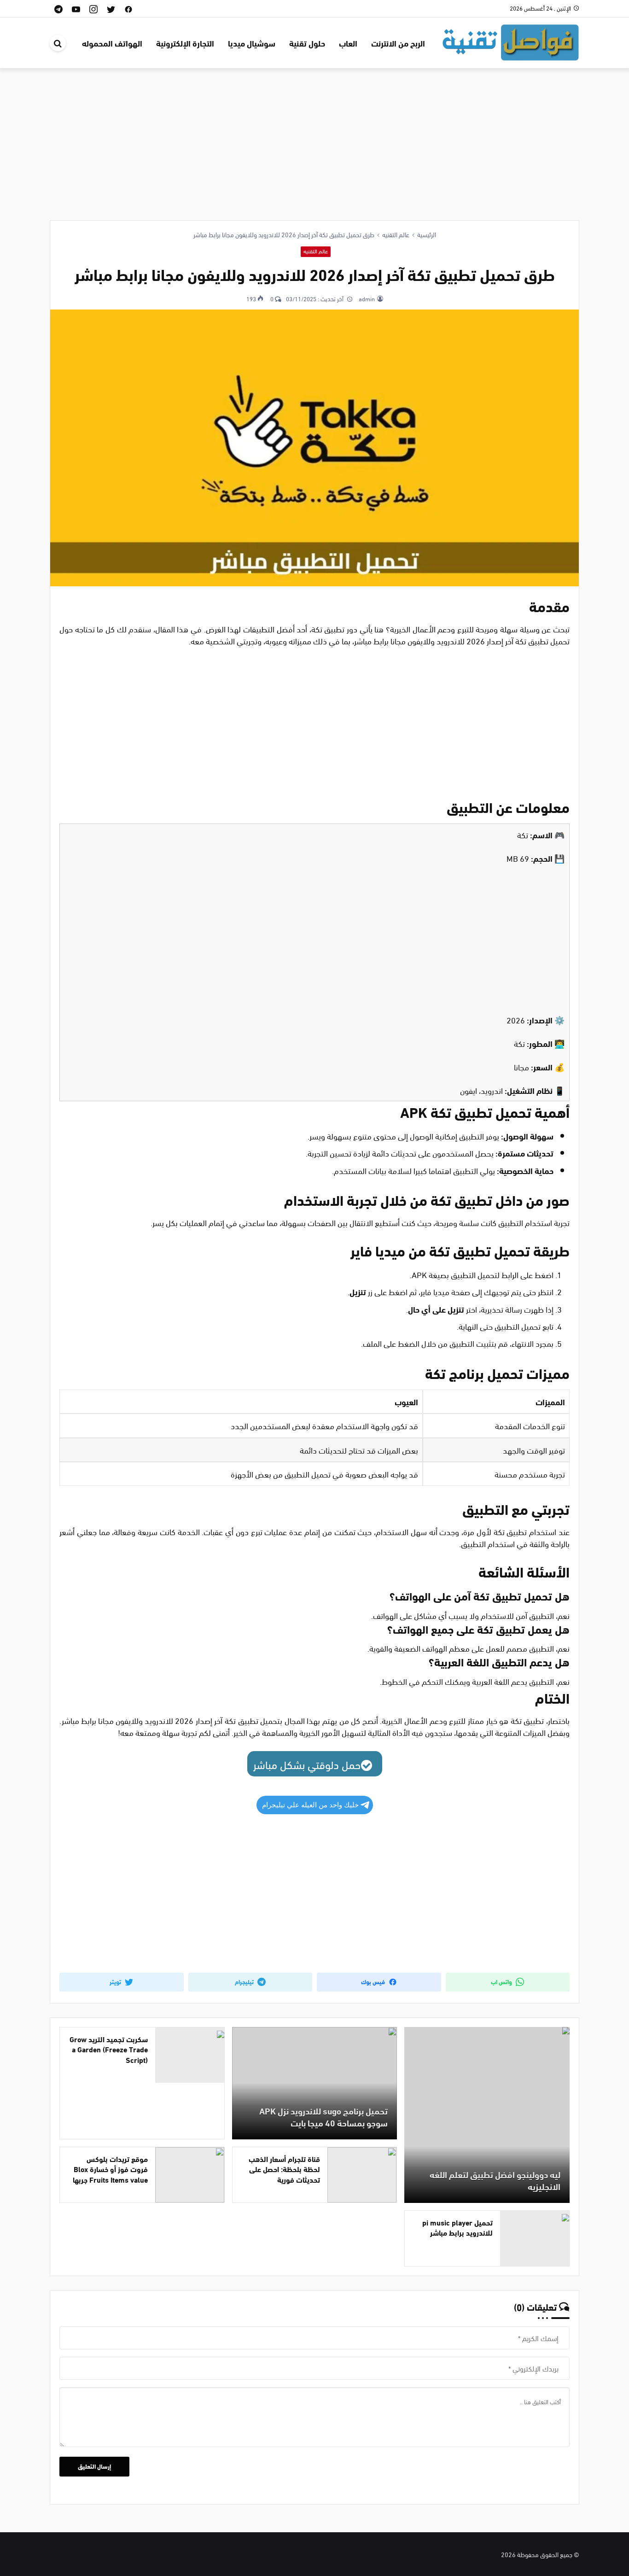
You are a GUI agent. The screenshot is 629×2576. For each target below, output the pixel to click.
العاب (348, 43)
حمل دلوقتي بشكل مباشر (307, 1764)
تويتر (116, 1981)
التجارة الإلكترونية (185, 43)
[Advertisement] (314, 137)
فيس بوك (374, 1981)
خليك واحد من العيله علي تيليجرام (310, 1805)
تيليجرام (245, 1981)
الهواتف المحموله (112, 43)
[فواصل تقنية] (510, 41)
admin (366, 298)
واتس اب (502, 1981)
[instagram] (93, 9)
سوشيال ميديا (252, 43)
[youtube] (76, 9)
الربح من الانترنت (398, 43)
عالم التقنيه (316, 251)
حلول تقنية (307, 43)
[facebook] (128, 9)
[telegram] (58, 9)
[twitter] (111, 9)
